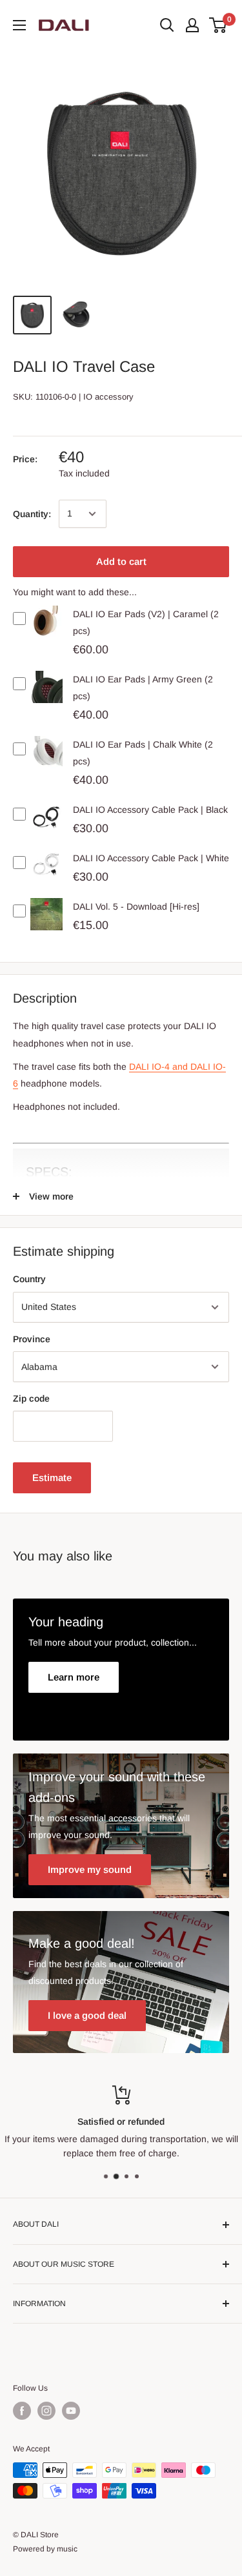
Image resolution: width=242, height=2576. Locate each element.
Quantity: (32, 514)
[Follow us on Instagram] (46, 2411)
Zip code (31, 1398)
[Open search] (167, 25)
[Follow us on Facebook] (22, 2411)
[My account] (192, 25)
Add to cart (121, 561)
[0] (218, 25)
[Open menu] (19, 25)
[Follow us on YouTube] (71, 2411)
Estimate (52, 1477)
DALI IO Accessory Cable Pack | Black (150, 810)
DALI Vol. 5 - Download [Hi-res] (136, 906)
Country (29, 1279)
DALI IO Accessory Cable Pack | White (151, 858)
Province (32, 1339)
